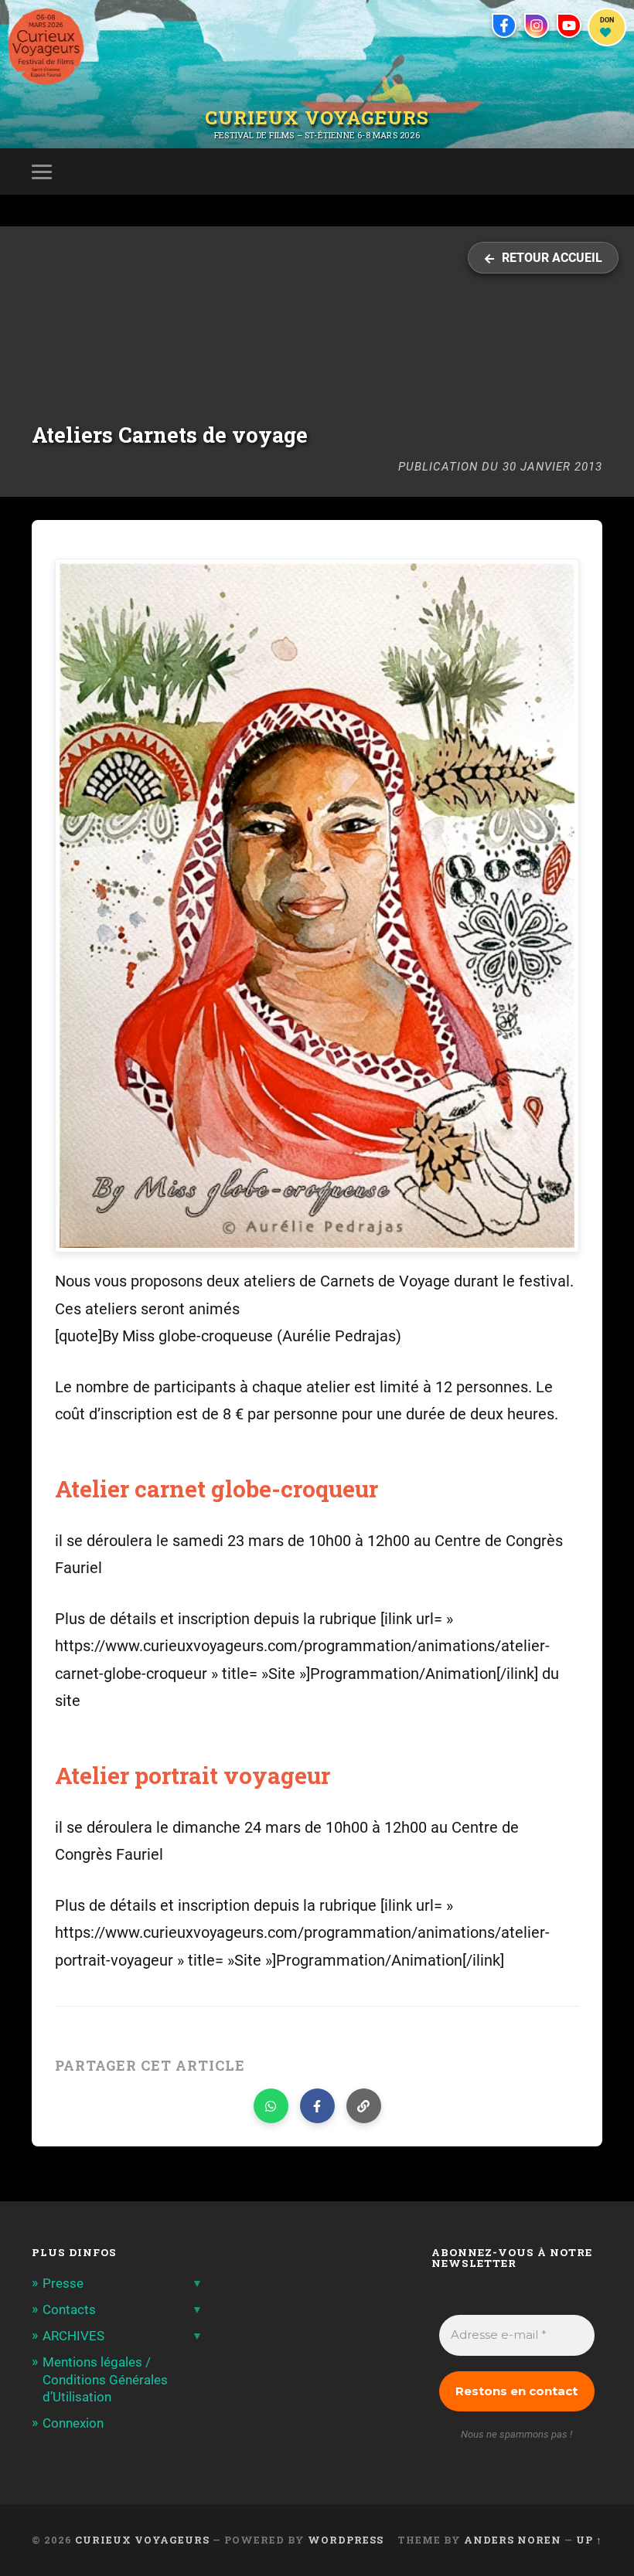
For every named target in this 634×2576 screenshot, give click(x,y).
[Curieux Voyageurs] (46, 46)
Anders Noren (513, 2540)
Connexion (73, 2423)
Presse (63, 2283)
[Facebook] (504, 25)
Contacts (69, 2309)
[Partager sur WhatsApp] (271, 2106)
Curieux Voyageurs (317, 117)
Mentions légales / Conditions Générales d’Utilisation (105, 2379)
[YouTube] (569, 25)
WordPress (346, 2540)
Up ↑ (589, 2540)
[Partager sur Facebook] (317, 2106)
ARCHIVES (73, 2336)
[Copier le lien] (364, 2106)
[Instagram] (537, 25)
